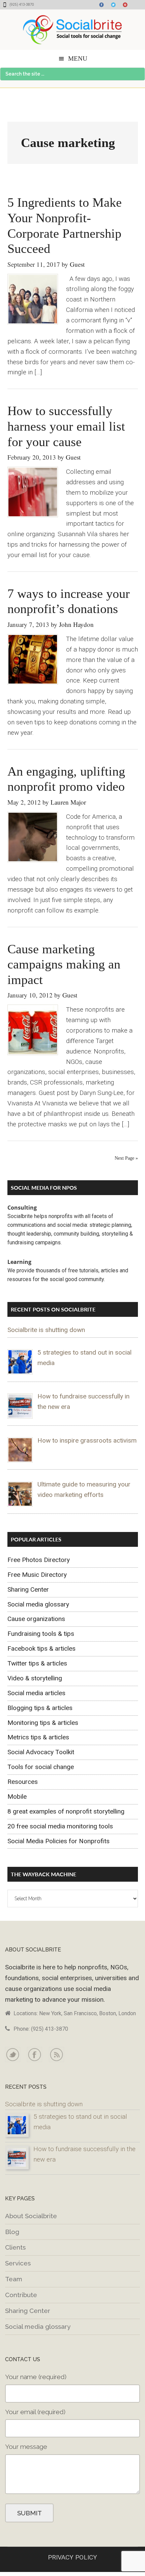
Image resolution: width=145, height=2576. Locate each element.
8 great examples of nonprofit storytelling (66, 1811)
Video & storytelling (35, 1678)
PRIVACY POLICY (72, 2557)
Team (14, 2279)
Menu (78, 59)
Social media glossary (38, 1604)
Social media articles (36, 1693)
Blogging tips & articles (40, 1708)
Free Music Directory (37, 1575)
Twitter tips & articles (37, 1663)
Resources (23, 1782)
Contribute (21, 2295)
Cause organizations (36, 1619)
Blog (12, 2232)
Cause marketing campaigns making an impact (64, 964)
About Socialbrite (31, 2216)
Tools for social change (41, 1767)
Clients (15, 2247)
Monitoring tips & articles (43, 1723)
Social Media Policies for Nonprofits (59, 1841)
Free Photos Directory (39, 1560)
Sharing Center (28, 1589)
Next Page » (126, 1158)
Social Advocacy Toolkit (41, 1752)
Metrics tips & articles (38, 1737)
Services (18, 2263)
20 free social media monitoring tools (60, 1826)
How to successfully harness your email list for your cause (66, 426)
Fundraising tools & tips (41, 1634)
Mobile (17, 1797)
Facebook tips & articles (41, 1648)
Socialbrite (72, 30)
